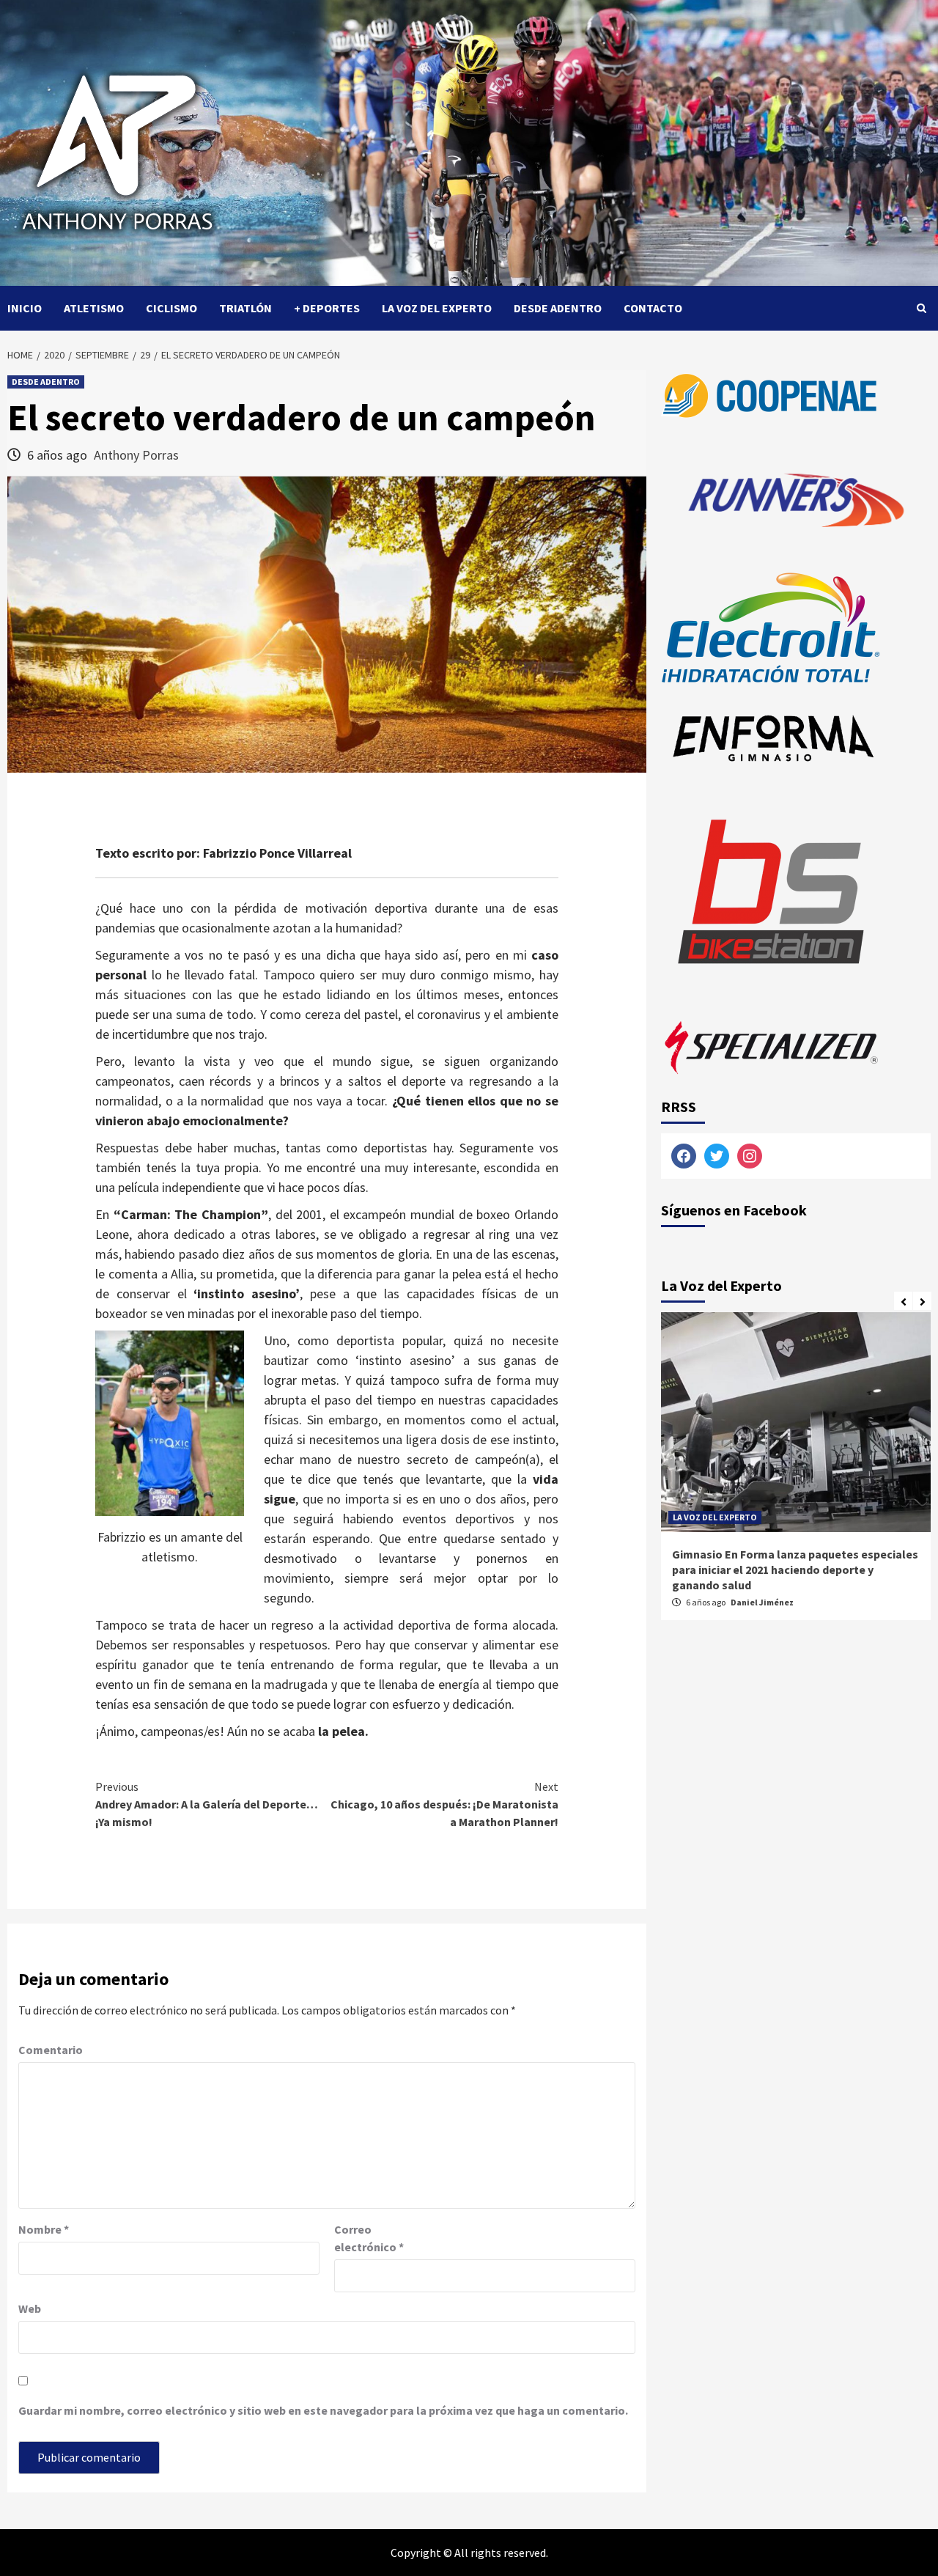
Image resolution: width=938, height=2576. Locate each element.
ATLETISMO (94, 308)
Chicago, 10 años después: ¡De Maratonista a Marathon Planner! (444, 1804)
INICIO (25, 308)
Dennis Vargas (760, 1602)
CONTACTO (653, 308)
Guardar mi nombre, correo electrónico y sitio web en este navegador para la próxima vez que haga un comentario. (323, 2410)
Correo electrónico (369, 2238)
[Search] (922, 308)
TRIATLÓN (245, 308)
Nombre (44, 2229)
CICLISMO (171, 308)
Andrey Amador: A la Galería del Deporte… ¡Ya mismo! (207, 1804)
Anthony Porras (136, 455)
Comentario (51, 2050)
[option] (796, 1473)
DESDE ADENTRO (558, 308)
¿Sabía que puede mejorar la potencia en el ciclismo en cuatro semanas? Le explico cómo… (785, 1569)
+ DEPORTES (327, 308)
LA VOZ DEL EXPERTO (437, 308)
